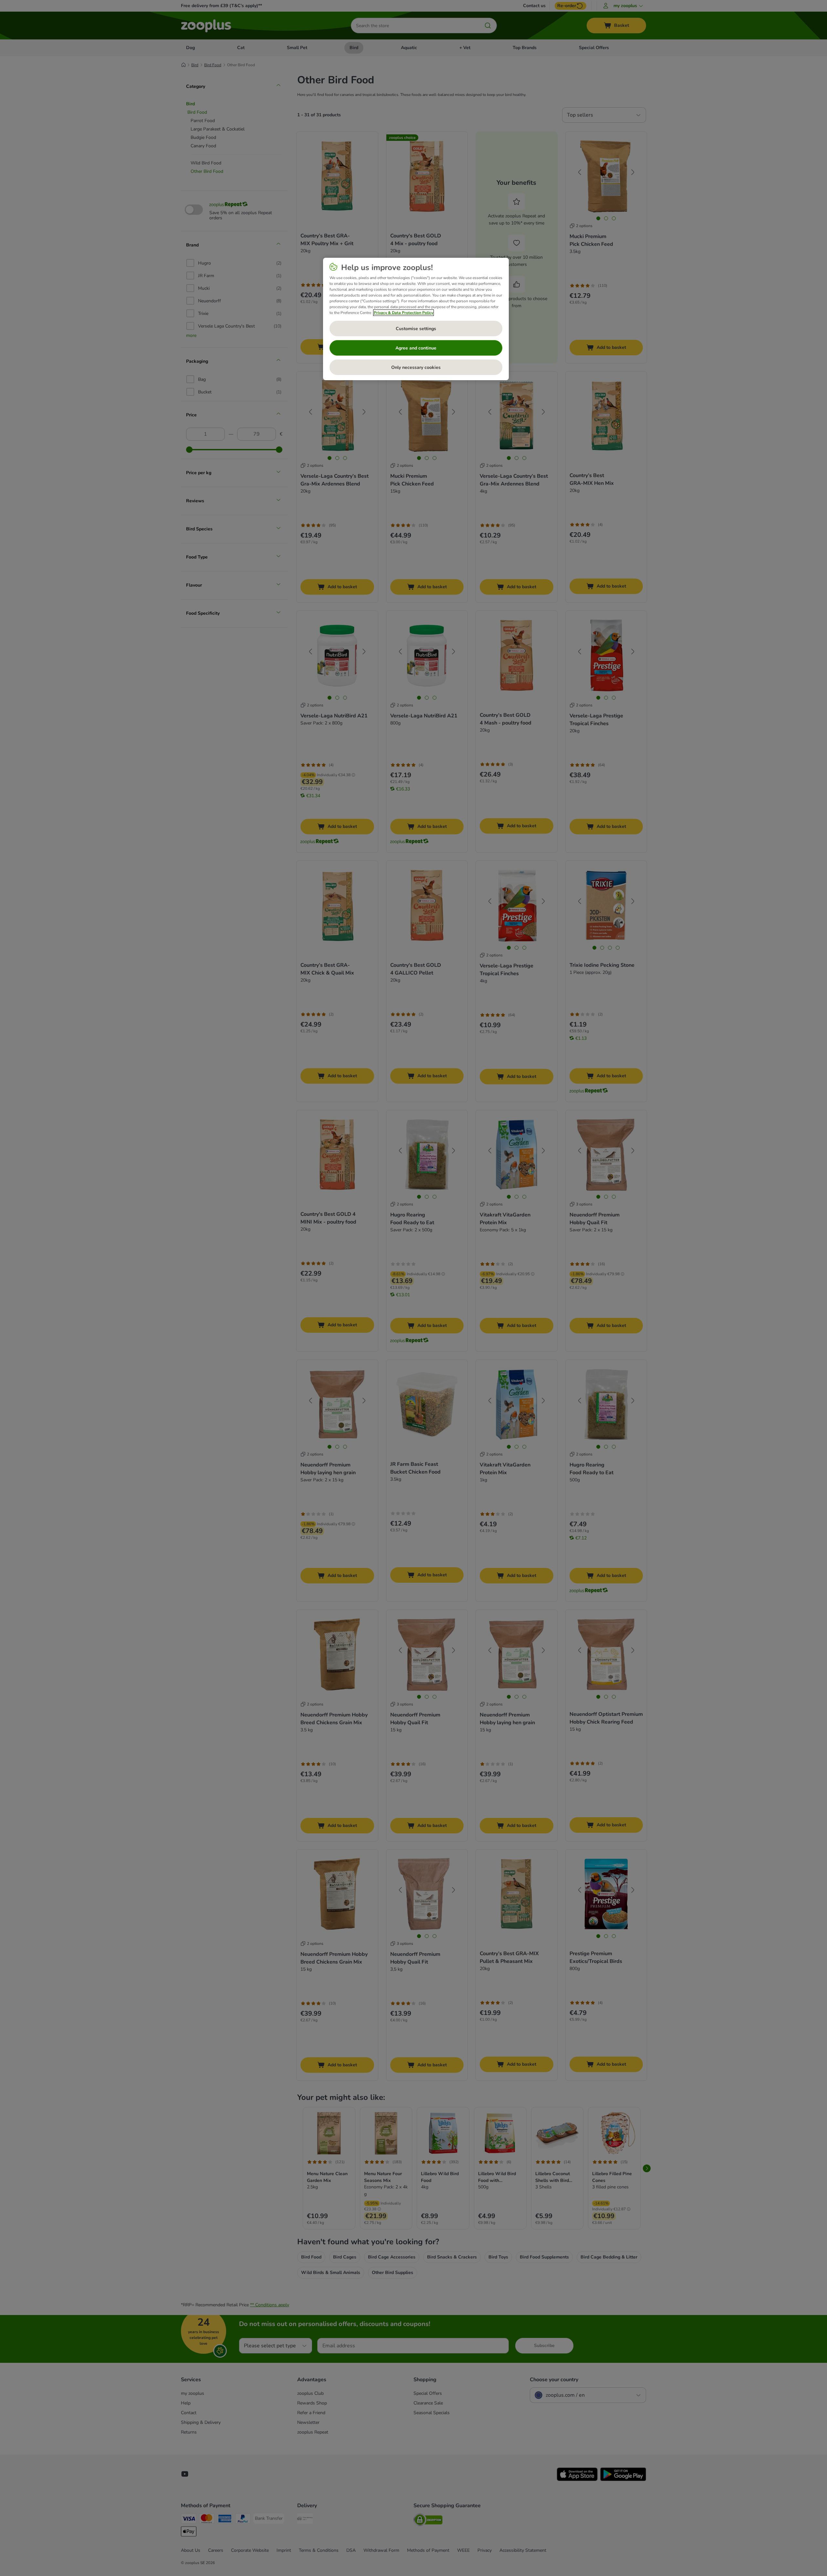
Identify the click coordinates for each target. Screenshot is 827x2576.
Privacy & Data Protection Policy (403, 313)
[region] (416, 319)
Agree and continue (416, 348)
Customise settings (416, 329)
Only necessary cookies (416, 367)
